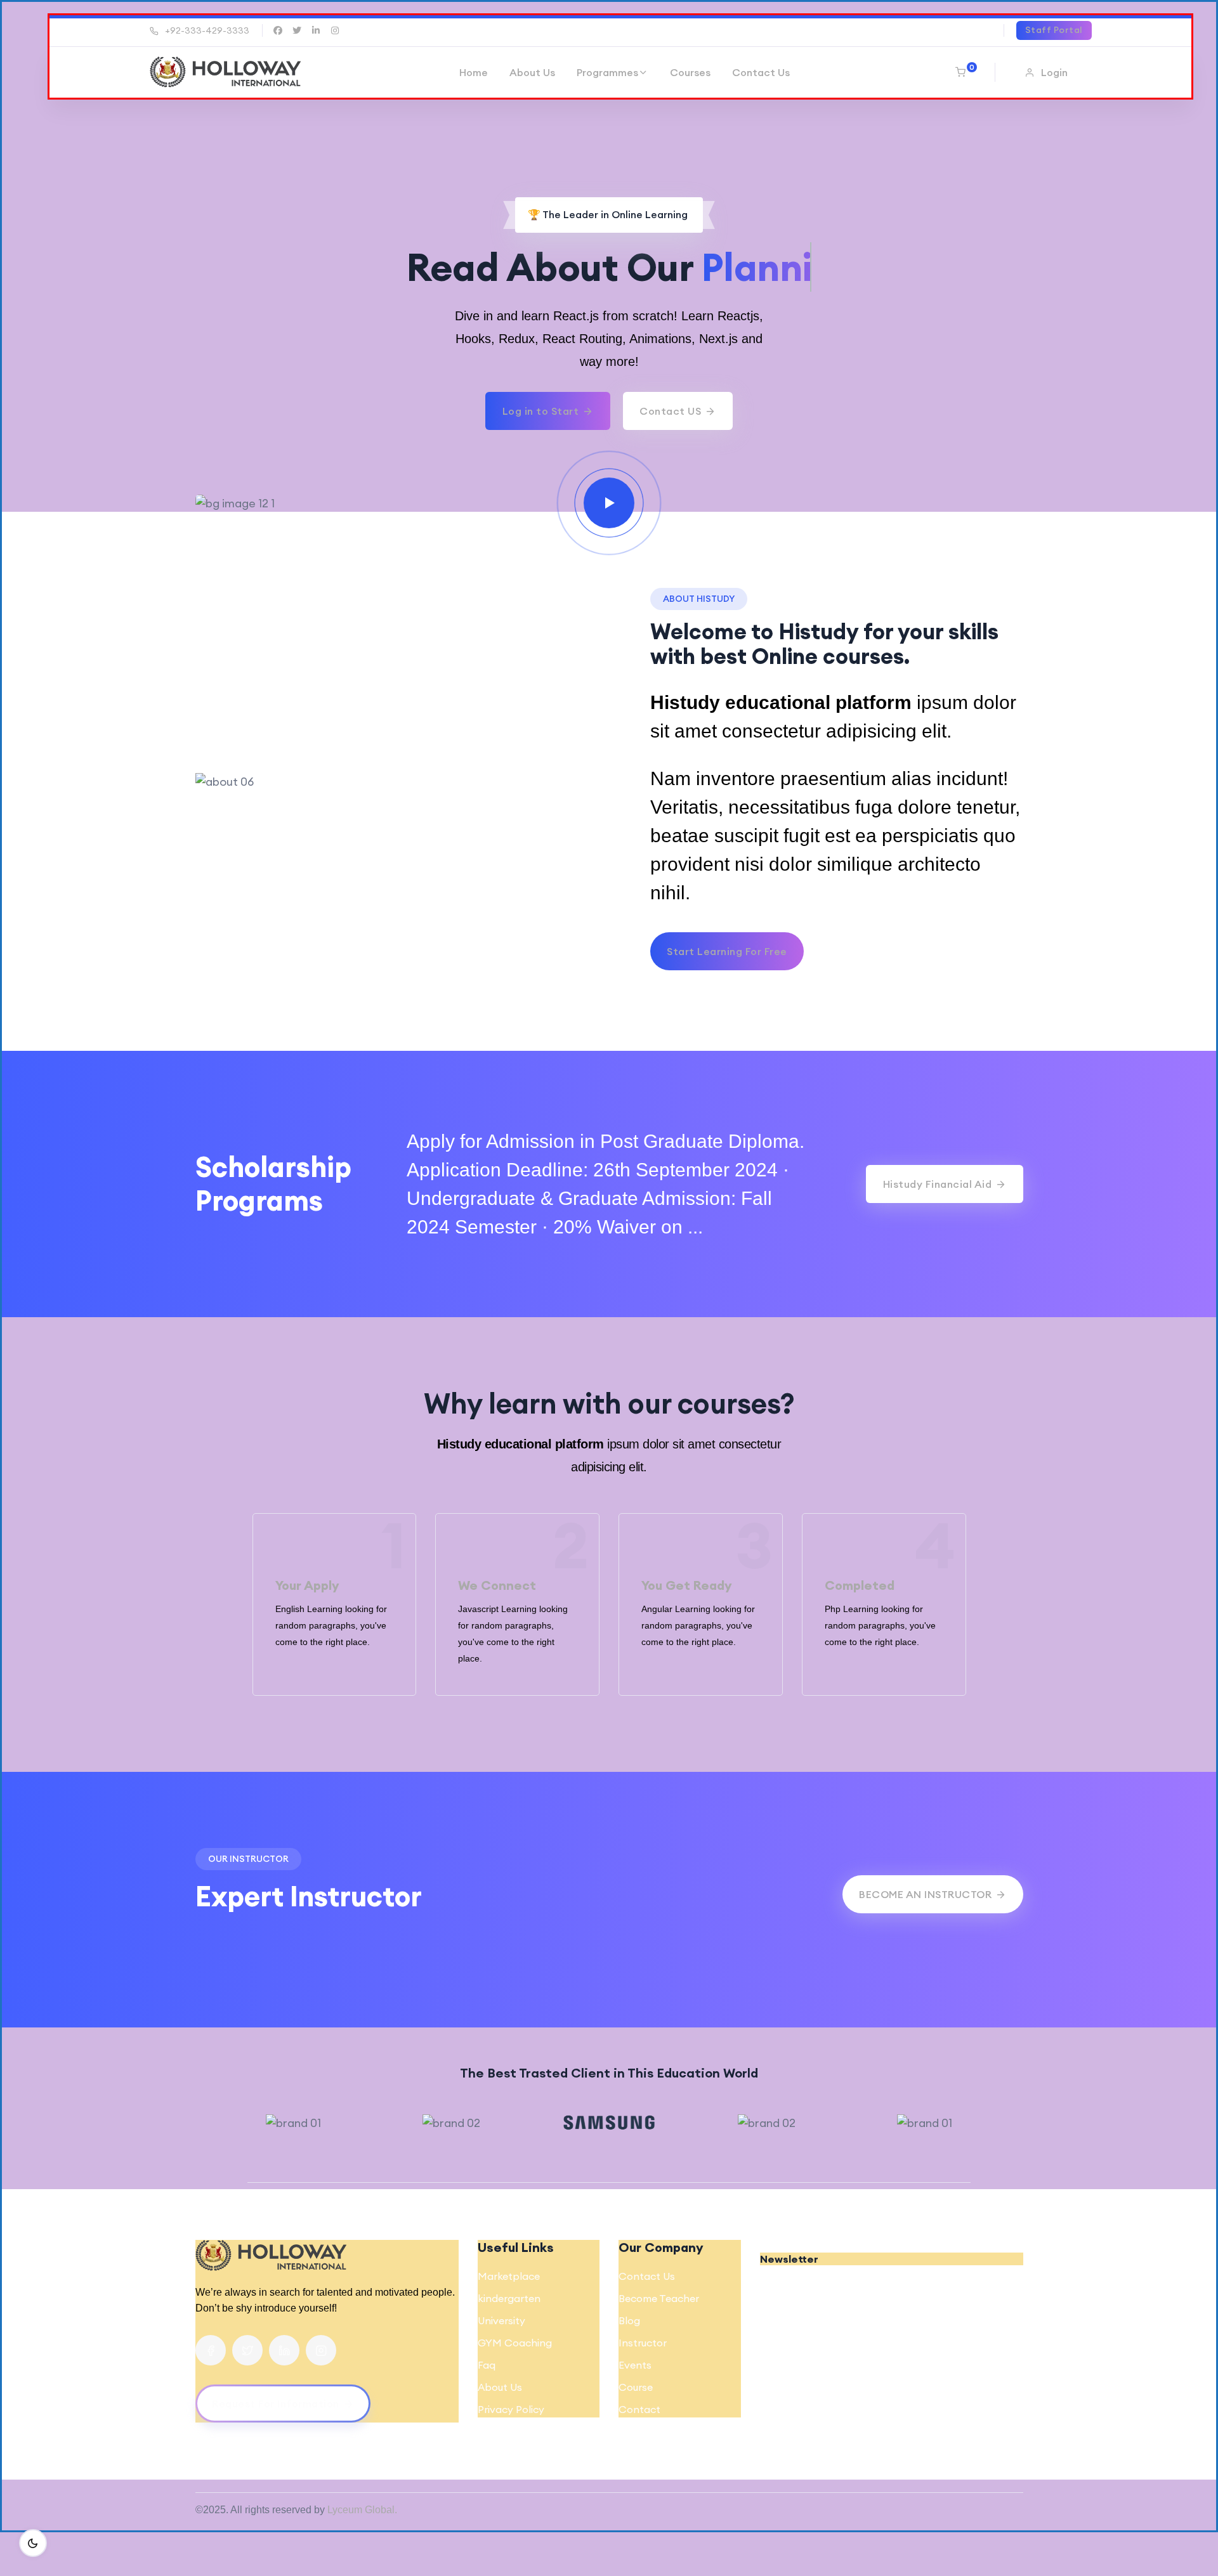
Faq (487, 2365)
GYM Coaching (515, 2343)
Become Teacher (659, 2298)
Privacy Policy (511, 2409)
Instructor (643, 2343)
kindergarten (509, 2298)
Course (636, 2387)
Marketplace (509, 2276)
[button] (1048, 72)
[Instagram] (321, 2350)
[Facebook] (211, 2350)
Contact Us (761, 72)
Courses (690, 72)
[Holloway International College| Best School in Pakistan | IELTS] (225, 72)
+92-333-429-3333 (207, 30)
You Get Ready (687, 1585)
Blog (629, 2320)
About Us (532, 72)
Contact (639, 2409)
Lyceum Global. (362, 2510)
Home (474, 72)
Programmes (607, 72)
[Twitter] (247, 2350)
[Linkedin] (284, 2350)
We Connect (497, 1585)
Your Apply (307, 1585)
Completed (860, 1585)
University (501, 2320)
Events (635, 2365)
